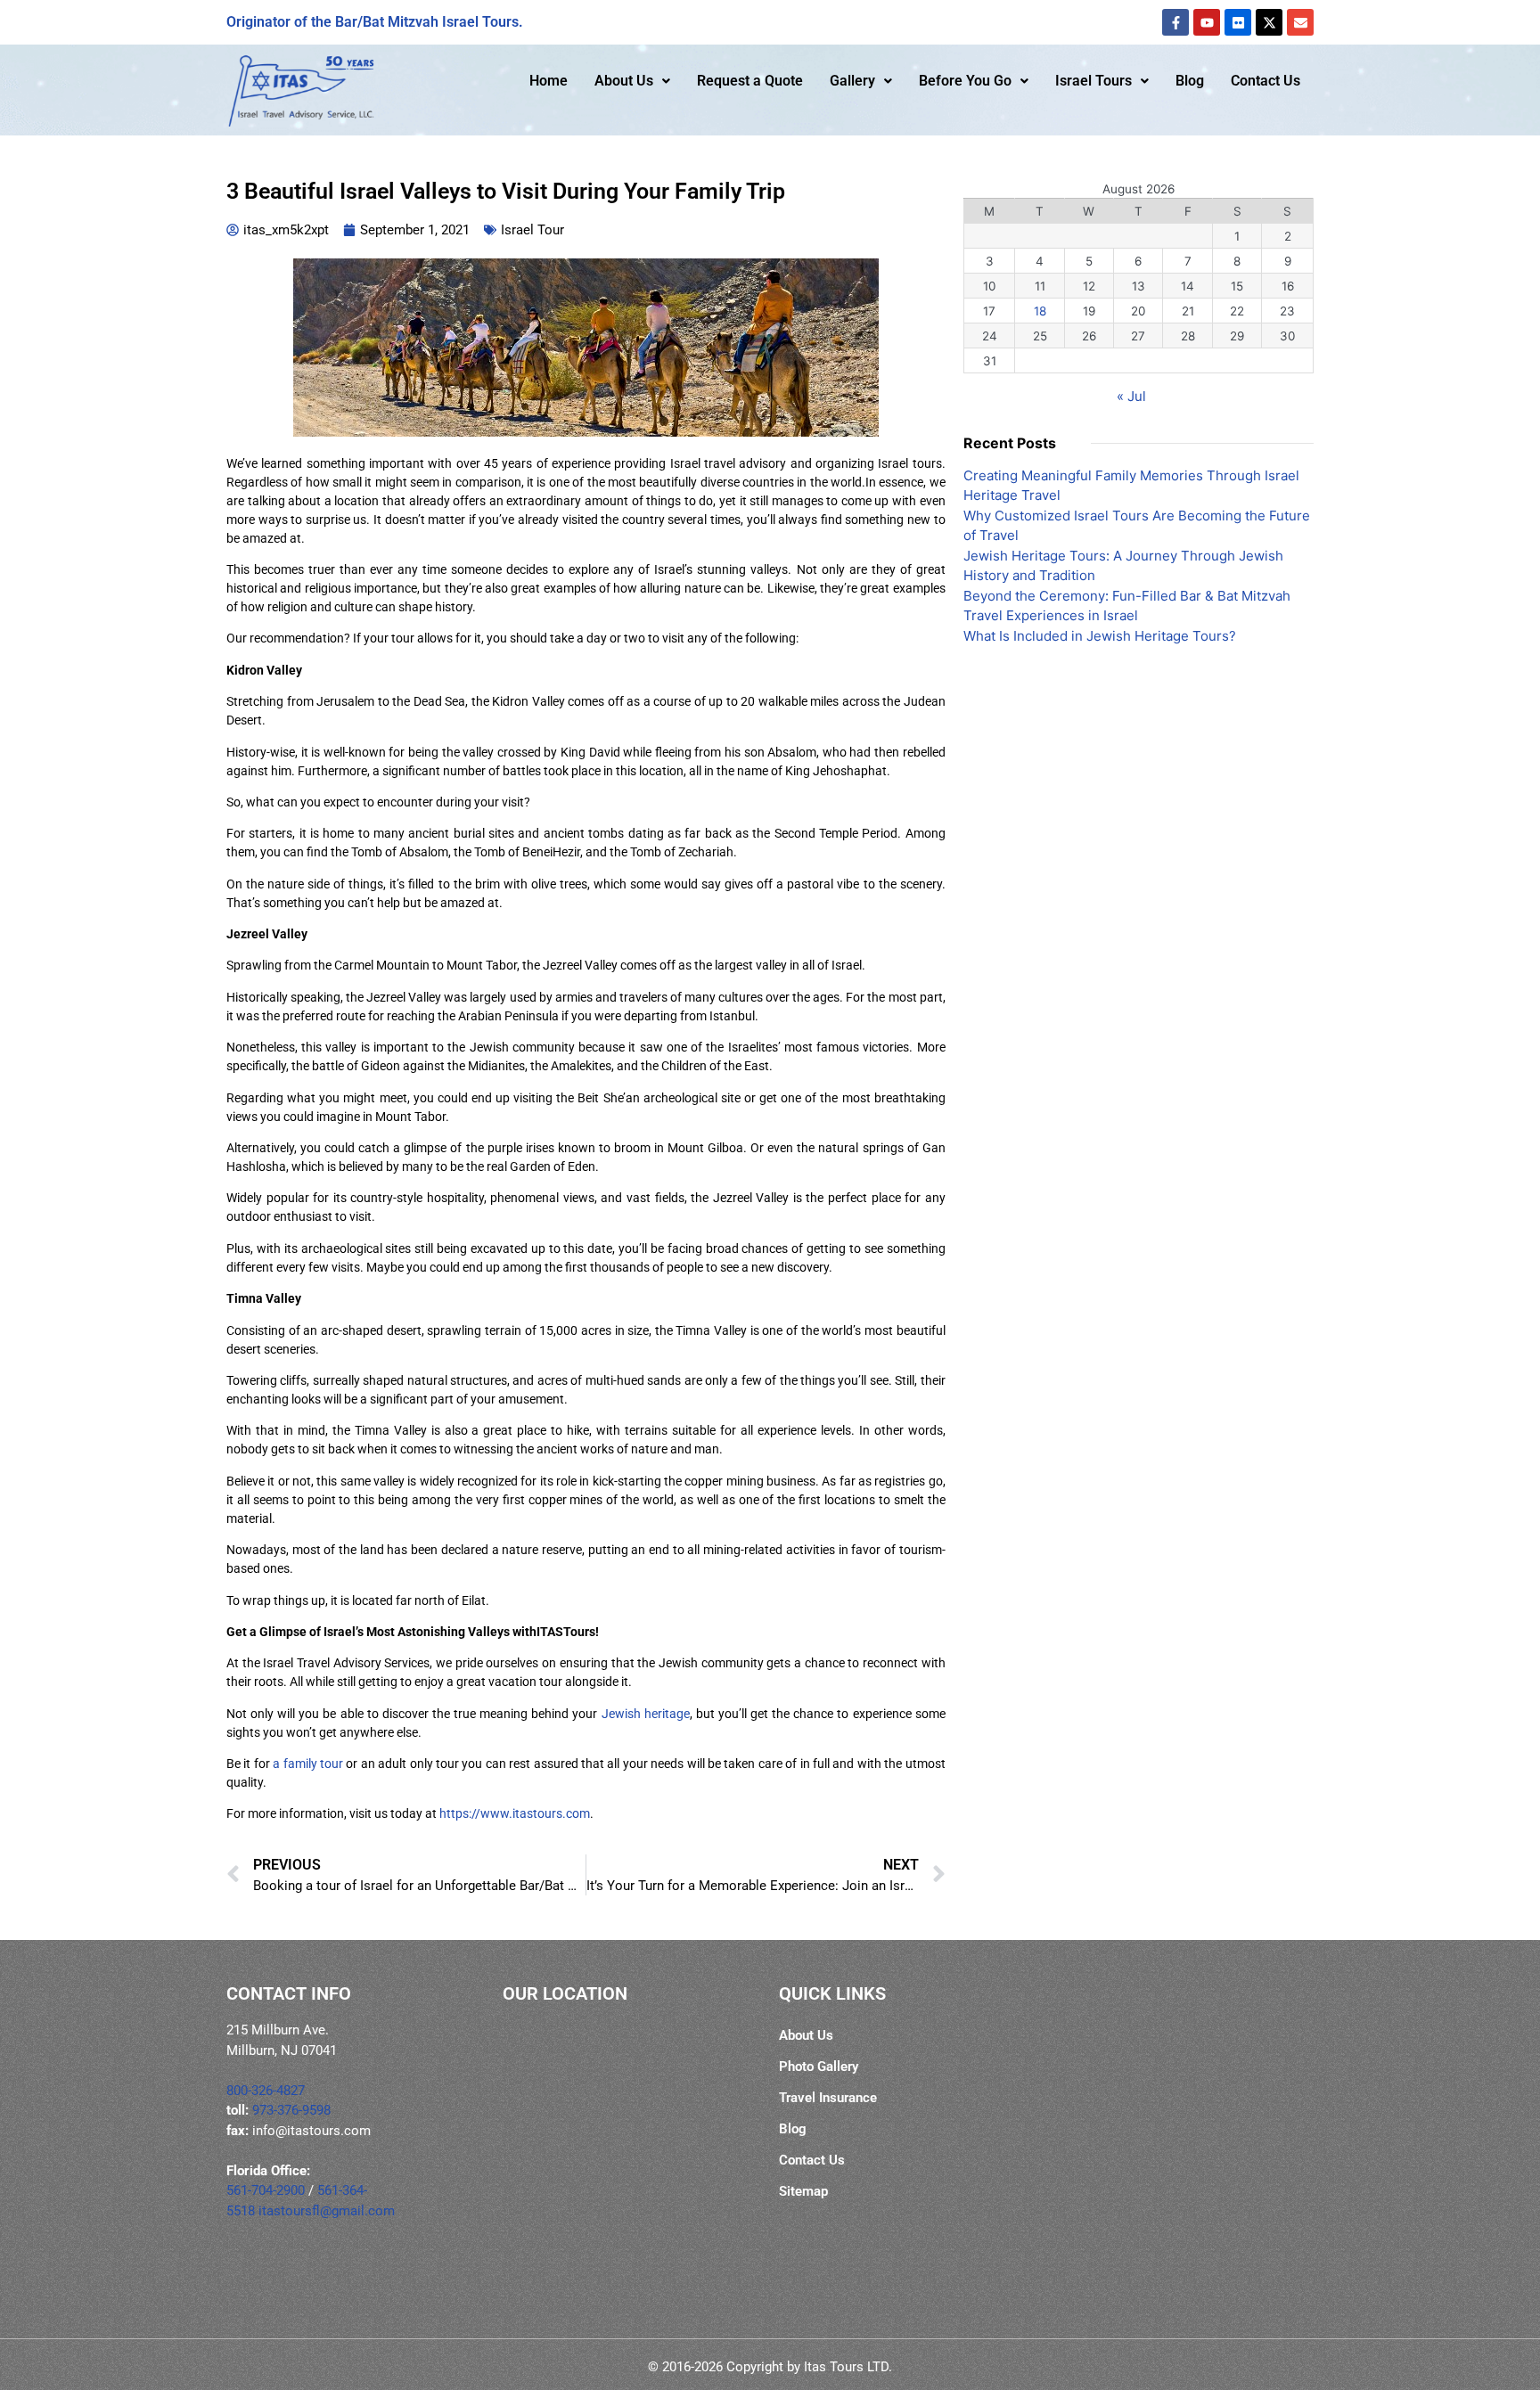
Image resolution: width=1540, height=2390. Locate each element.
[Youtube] (1207, 22)
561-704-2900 (266, 2190)
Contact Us (1266, 81)
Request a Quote (750, 81)
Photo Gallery (819, 2067)
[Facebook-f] (1175, 22)
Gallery (852, 81)
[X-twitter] (1269, 22)
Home (549, 81)
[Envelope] (1300, 22)
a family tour (308, 1764)
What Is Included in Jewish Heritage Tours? (1100, 636)
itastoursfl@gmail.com (327, 2211)
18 (1040, 311)
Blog (1190, 81)
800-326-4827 (266, 2091)
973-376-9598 (291, 2110)
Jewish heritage (646, 1714)
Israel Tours (1094, 81)
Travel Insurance (828, 2098)
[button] (632, 81)
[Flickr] (1238, 22)
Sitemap (803, 2191)
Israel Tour (532, 230)
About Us (624, 81)
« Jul (1131, 396)
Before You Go (965, 81)
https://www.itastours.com (515, 1813)
